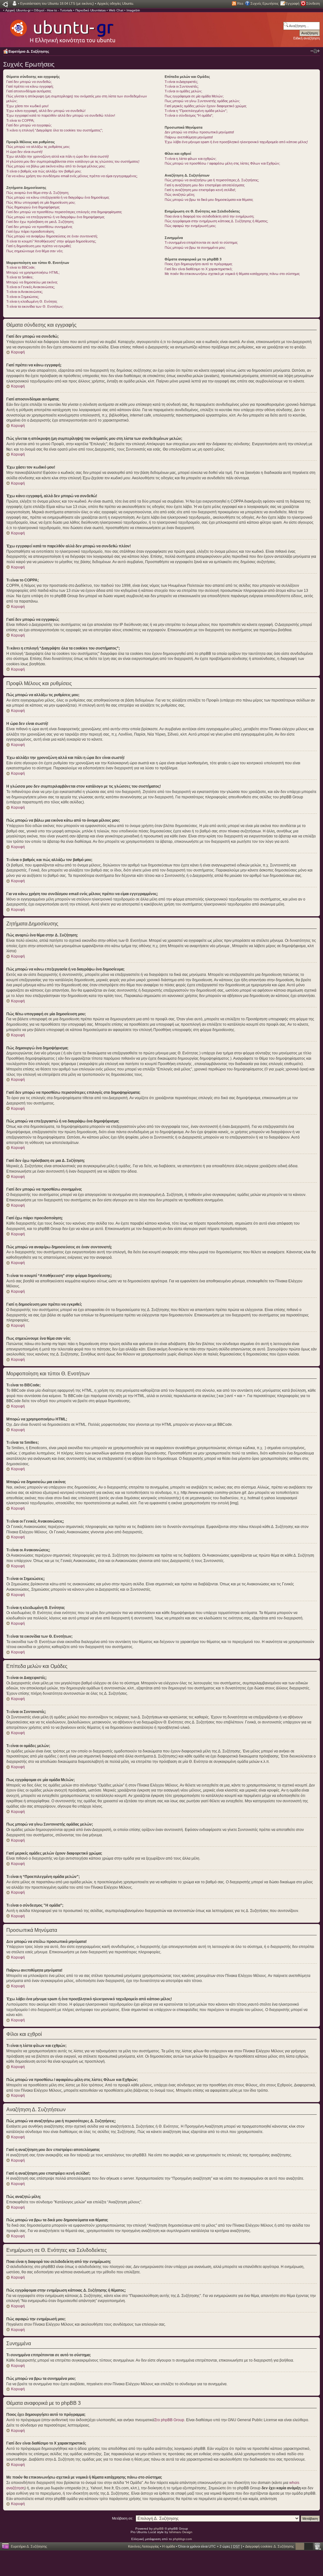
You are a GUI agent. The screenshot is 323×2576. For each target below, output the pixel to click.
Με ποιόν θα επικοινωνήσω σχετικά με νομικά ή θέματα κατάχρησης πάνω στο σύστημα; (232, 274)
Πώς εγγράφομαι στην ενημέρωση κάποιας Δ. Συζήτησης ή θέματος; (216, 221)
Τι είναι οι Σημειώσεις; (23, 297)
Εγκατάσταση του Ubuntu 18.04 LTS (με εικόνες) (57, 3)
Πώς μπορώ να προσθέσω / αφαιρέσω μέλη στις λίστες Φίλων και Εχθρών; (222, 163)
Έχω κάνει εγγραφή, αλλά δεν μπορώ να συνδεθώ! (46, 111)
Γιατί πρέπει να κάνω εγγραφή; (30, 86)
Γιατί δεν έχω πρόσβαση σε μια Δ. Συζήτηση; (40, 222)
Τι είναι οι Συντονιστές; (182, 86)
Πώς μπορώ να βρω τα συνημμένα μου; (195, 248)
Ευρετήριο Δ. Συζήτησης (29, 51)
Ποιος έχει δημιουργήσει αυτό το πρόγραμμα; (199, 264)
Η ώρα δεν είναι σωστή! (24, 152)
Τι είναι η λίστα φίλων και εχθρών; (191, 159)
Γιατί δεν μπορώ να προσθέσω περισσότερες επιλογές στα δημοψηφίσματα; (64, 212)
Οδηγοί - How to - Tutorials (53, 10)
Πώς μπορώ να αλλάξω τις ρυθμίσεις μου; (38, 147)
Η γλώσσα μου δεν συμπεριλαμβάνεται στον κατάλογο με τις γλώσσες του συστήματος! (73, 161)
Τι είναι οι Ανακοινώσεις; (25, 292)
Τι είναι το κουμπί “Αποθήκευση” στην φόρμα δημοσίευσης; (51, 241)
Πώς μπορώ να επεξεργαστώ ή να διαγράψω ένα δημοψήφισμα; (56, 217)
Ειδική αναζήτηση (307, 38)
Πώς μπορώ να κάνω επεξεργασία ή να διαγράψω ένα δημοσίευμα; (58, 197)
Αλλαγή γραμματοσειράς (315, 51)
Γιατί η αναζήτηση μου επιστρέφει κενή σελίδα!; (200, 190)
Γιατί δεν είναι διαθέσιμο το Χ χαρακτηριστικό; (199, 269)
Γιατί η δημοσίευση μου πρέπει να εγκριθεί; (39, 246)
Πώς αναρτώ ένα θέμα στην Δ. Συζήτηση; (38, 193)
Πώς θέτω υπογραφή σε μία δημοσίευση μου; (41, 202)
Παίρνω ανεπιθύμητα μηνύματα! (189, 137)
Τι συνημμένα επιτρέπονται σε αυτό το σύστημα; (201, 242)
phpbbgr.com (182, 2539)
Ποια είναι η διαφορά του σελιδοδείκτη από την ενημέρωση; (209, 216)
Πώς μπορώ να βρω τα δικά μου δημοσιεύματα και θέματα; (209, 200)
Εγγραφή (292, 3)
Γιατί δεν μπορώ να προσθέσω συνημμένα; (39, 227)
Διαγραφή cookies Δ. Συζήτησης (270, 2546)
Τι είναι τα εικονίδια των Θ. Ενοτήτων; (35, 306)
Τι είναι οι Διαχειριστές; (181, 82)
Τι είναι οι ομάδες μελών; (183, 91)
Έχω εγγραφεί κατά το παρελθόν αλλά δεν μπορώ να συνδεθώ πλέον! (61, 115)
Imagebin (133, 10)
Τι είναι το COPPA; (20, 120)
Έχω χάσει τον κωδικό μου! (27, 106)
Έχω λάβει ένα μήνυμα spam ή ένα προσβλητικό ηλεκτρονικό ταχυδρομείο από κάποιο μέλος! (236, 142)
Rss (240, 3)
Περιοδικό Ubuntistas (91, 10)
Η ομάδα (169, 2546)
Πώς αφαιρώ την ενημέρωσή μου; (190, 226)
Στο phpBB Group (169, 2420)
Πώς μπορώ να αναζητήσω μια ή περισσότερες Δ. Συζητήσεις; (212, 180)
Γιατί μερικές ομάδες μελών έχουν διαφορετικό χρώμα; (206, 106)
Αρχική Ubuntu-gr (18, 10)
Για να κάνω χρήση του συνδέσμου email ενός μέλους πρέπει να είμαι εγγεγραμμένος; (72, 176)
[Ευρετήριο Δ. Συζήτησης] (62, 28)
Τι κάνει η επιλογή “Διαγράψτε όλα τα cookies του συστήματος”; (55, 130)
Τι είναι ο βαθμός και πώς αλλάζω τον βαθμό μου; (44, 171)
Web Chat (116, 10)
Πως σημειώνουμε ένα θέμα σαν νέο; (35, 251)
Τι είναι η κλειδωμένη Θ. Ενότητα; (32, 301)
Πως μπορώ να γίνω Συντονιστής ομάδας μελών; (202, 101)
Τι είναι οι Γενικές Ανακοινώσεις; (31, 287)
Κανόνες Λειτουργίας (144, 2546)
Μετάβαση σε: (123, 2518)
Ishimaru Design (181, 2532)
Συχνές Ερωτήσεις (264, 3)
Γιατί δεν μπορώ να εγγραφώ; (29, 125)
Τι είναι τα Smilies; (20, 277)
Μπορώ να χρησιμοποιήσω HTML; (33, 272)
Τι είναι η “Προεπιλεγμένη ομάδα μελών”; (196, 111)
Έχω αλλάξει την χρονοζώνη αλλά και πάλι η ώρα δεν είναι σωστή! (58, 156)
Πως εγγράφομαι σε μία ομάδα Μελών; (194, 96)
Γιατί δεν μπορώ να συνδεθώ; (29, 82)
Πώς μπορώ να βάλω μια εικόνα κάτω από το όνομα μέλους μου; (56, 166)
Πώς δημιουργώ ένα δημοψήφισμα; (33, 207)
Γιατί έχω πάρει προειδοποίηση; (30, 231)
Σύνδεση (313, 3)
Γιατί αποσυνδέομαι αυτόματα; (29, 91)
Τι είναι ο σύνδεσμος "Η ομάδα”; (189, 115)
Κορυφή (18, 352)
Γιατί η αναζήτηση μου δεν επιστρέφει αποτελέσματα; (205, 185)
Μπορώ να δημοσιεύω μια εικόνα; (32, 282)
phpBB (159, 2529)
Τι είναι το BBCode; (21, 267)
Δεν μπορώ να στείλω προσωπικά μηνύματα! (199, 132)
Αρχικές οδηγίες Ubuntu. (116, 3)
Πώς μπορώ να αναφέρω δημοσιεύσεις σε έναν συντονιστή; (52, 236)
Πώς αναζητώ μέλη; (180, 195)
